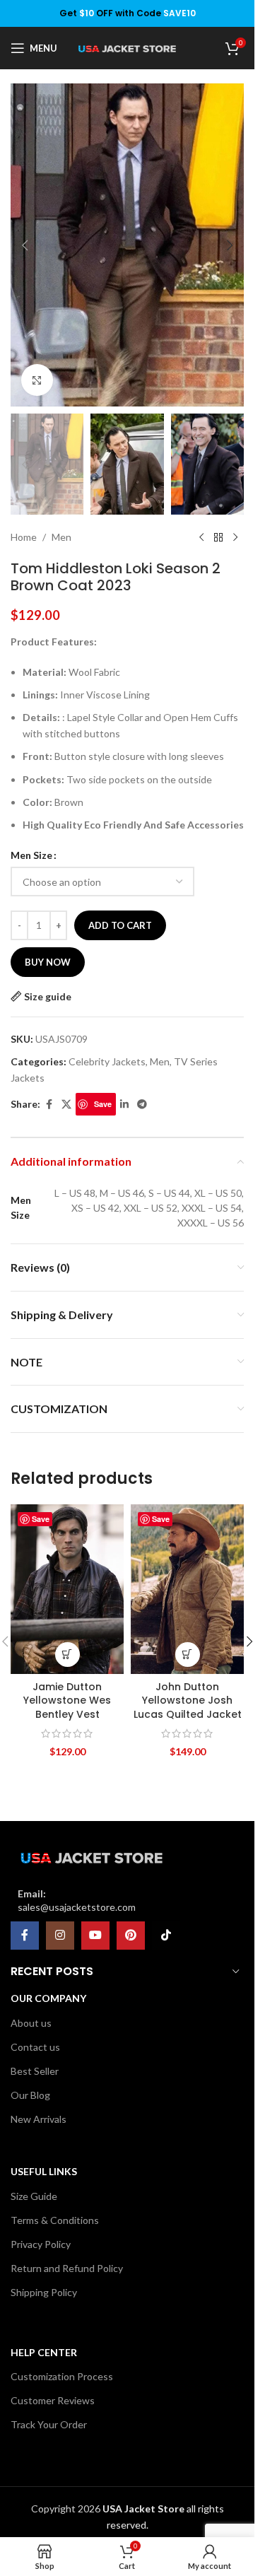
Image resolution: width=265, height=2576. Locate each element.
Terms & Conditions (55, 2220)
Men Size (31, 855)
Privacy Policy (41, 2244)
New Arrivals (39, 2119)
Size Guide (34, 2196)
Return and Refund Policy (67, 2268)
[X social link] (66, 1105)
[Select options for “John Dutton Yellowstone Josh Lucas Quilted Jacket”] (188, 1655)
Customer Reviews (53, 2400)
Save (103, 1104)
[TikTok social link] (166, 1936)
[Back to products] (218, 537)
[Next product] (235, 537)
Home (24, 537)
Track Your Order (49, 2424)
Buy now (48, 962)
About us (31, 2023)
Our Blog (30, 2095)
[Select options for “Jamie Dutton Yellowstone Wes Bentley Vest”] (67, 1655)
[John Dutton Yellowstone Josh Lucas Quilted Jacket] (187, 1589)
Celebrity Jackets (107, 1061)
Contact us (35, 2047)
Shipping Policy (44, 2292)
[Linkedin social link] (124, 1105)
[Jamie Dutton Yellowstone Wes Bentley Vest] (67, 1589)
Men (61, 537)
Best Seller (35, 2071)
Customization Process (62, 2376)
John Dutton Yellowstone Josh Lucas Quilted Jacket (188, 1700)
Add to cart (120, 925)
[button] (25, 245)
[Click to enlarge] (37, 380)
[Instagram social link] (60, 1936)
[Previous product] (201, 537)
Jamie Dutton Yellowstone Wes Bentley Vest (67, 1700)
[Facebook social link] (49, 1105)
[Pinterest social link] (131, 1936)
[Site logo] (127, 48)
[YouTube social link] (95, 1936)
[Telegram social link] (142, 1105)
